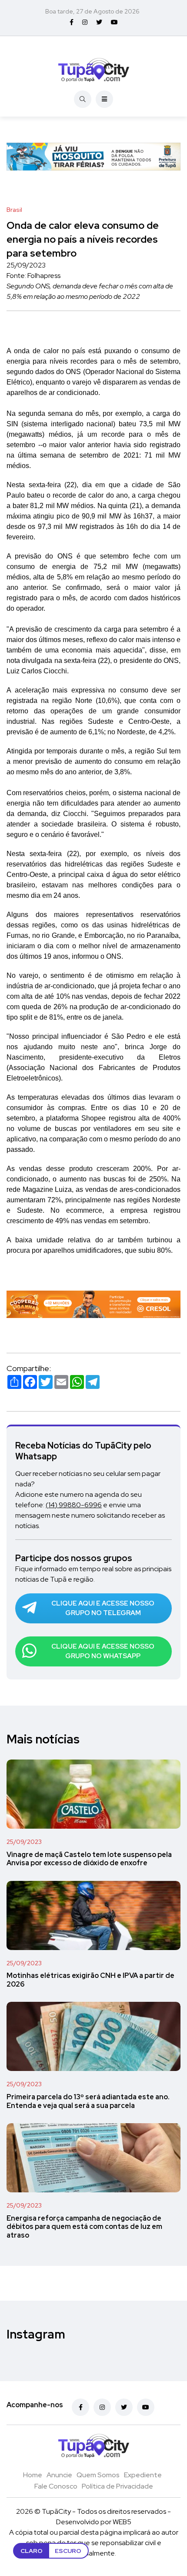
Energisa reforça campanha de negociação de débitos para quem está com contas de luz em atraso (84, 2227)
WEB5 (122, 2522)
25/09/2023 (24, 1842)
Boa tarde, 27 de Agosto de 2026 (92, 11)
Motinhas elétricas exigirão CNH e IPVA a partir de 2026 (90, 1980)
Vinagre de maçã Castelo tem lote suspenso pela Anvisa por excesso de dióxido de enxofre (89, 1859)
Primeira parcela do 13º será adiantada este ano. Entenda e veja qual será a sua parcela (88, 2101)
